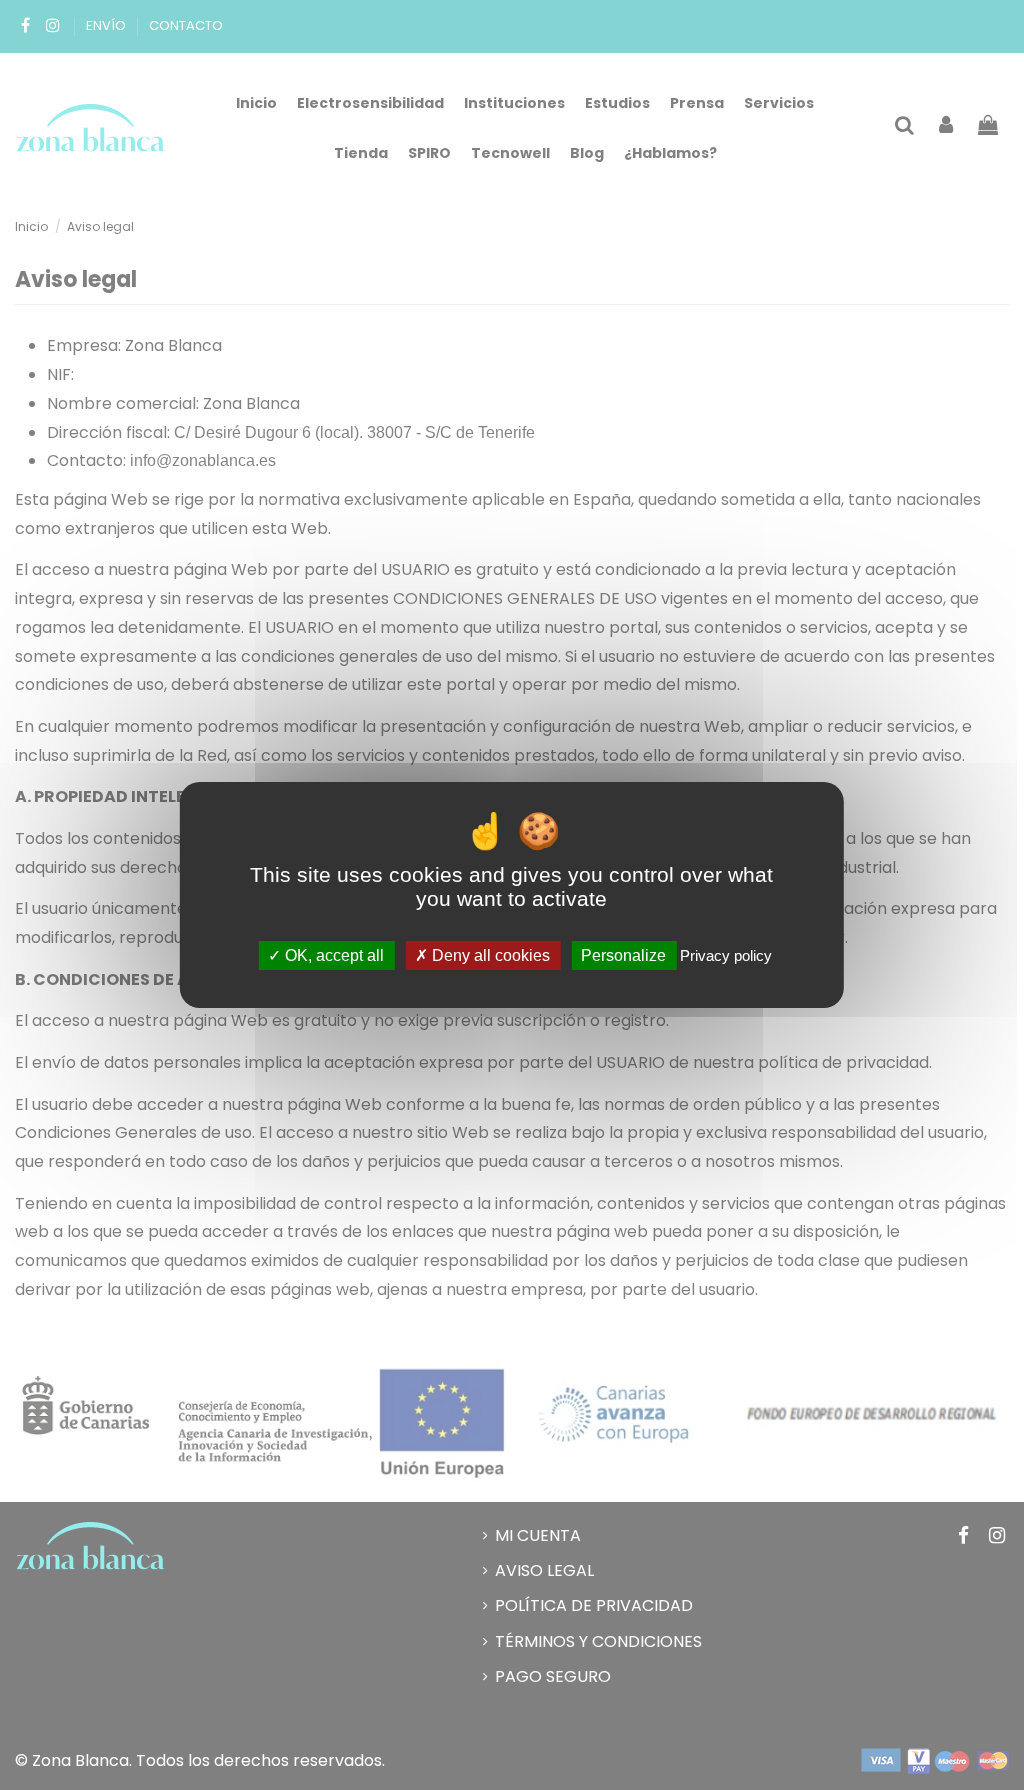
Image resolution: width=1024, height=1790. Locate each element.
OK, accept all (332, 955)
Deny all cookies (489, 955)
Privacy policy (726, 955)
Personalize (623, 955)
